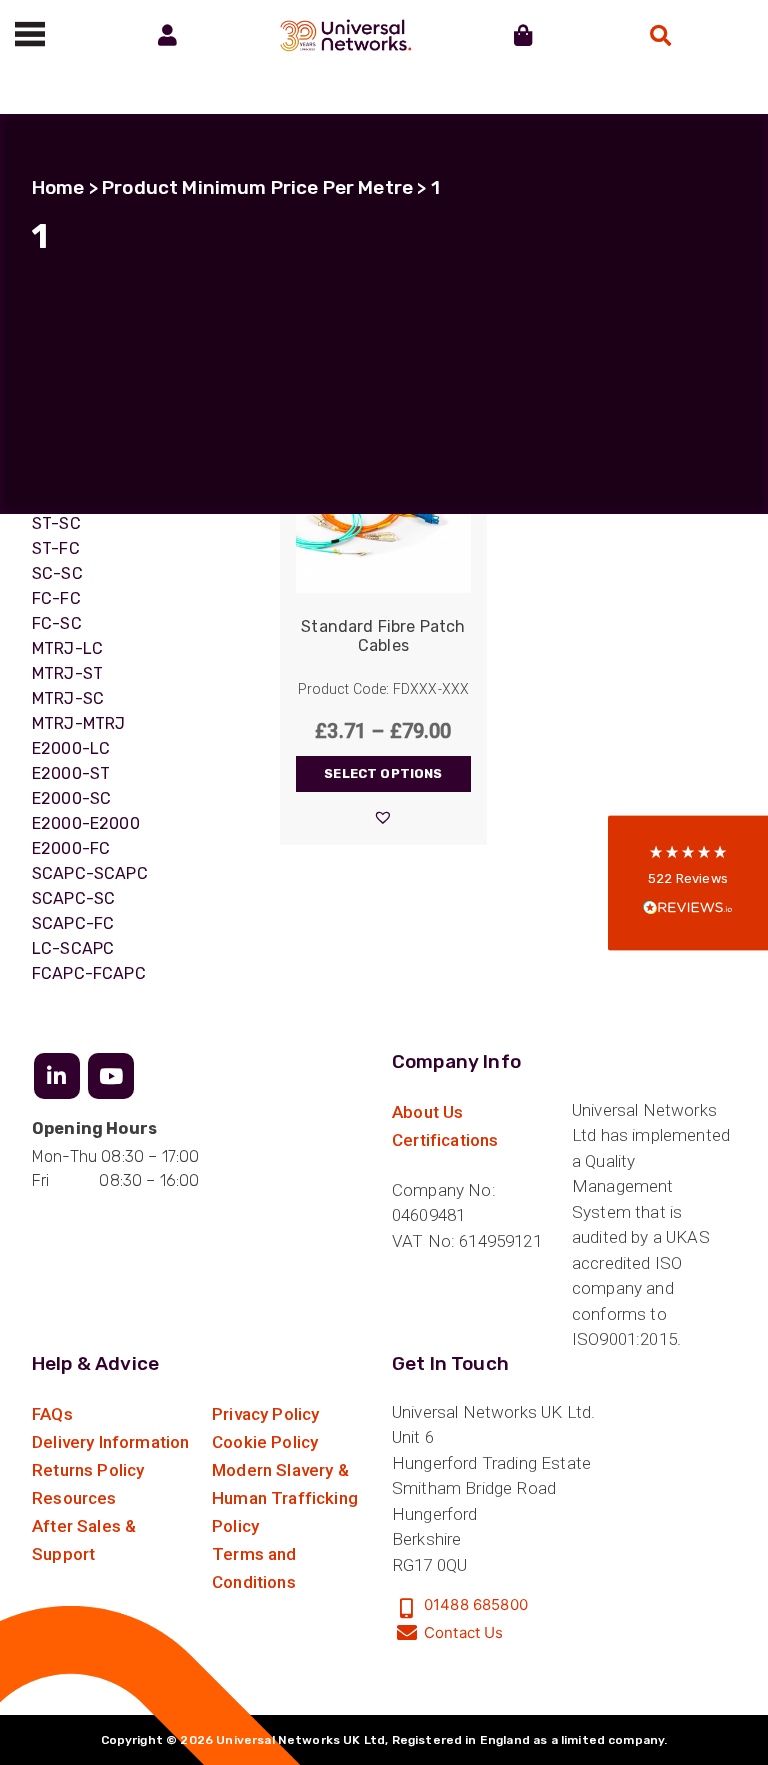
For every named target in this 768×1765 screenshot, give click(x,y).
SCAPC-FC (73, 923)
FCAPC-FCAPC (89, 973)
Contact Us (464, 1632)
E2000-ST (71, 773)
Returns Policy (88, 1470)
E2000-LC (71, 748)
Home (58, 187)
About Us (427, 1112)
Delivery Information (110, 1442)
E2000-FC (71, 848)
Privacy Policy (265, 1414)
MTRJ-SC (68, 698)
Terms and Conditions (254, 1568)
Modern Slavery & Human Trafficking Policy (285, 1498)
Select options (383, 773)
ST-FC (56, 548)
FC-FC (56, 598)
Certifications (445, 1140)
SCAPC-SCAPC (90, 873)
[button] (383, 817)
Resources (74, 1498)
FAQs (52, 1414)
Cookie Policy (265, 1442)
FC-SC (57, 623)
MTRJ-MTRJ (78, 723)
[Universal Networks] (345, 35)
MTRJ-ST (67, 673)
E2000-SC (71, 798)
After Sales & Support (84, 1540)
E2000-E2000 (86, 823)
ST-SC (56, 523)
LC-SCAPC (73, 948)
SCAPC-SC (73, 898)
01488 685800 (476, 1604)
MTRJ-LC (67, 648)
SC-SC (57, 573)
